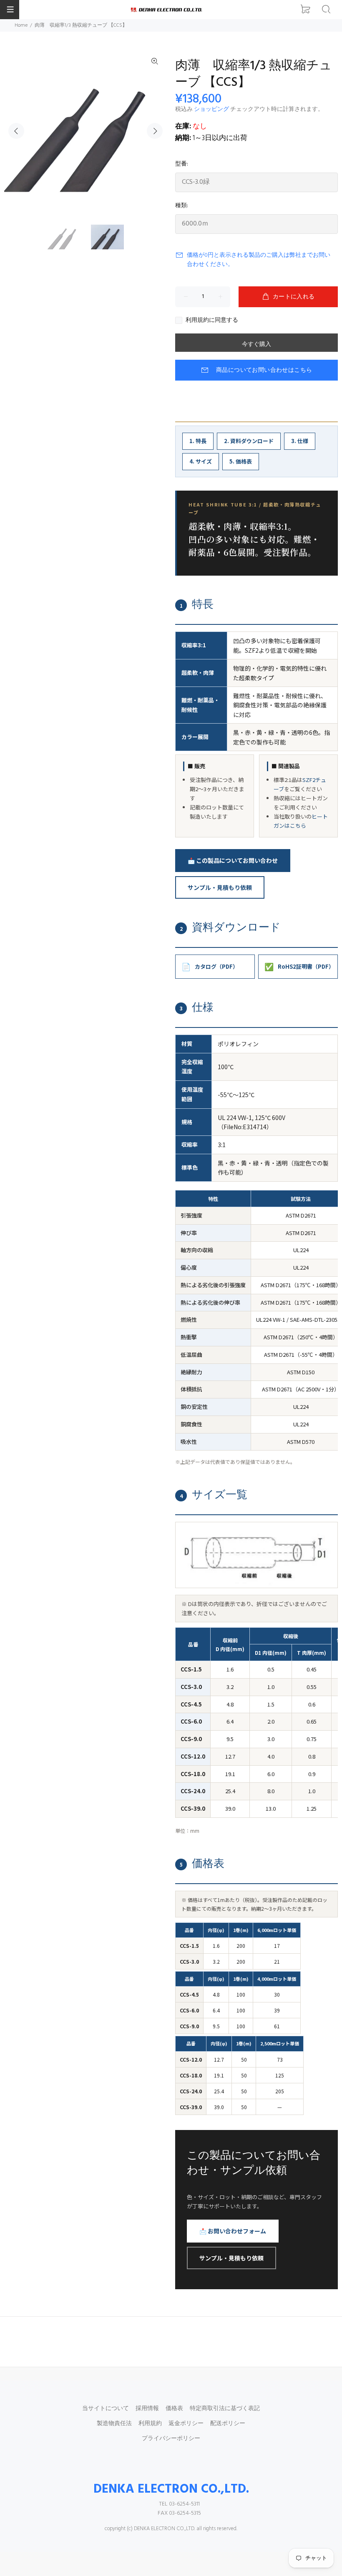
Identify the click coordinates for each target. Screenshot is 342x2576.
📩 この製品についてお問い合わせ (233, 860)
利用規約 (150, 2424)
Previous (16, 131)
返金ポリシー (186, 2424)
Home (21, 25)
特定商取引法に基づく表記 (225, 2409)
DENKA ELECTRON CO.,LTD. (171, 2489)
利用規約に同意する (212, 321)
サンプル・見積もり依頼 (220, 887)
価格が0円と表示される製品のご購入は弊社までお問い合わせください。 (259, 260)
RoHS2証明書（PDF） (299, 966)
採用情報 (147, 2409)
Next (155, 131)
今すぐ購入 (256, 345)
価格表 (174, 2409)
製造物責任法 (114, 2424)
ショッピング (211, 109)
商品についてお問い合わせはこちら (264, 370)
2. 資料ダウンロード (249, 441)
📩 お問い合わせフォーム (233, 2231)
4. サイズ (201, 461)
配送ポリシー (228, 2424)
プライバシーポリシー (171, 2439)
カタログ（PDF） (210, 966)
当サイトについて (106, 2409)
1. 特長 (198, 441)
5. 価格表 (241, 461)
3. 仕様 (300, 441)
